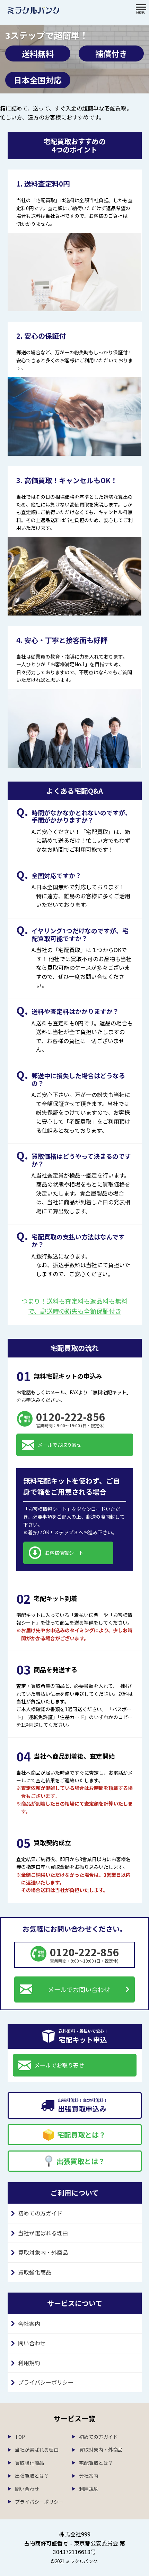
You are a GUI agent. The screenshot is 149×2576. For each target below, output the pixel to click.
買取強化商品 (35, 2272)
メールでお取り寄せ (60, 1445)
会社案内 (29, 2323)
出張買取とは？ (32, 2476)
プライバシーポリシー (46, 2382)
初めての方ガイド (40, 2213)
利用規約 (29, 2363)
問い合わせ (32, 2343)
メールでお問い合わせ (79, 1989)
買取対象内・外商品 (43, 2252)
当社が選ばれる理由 (43, 2233)
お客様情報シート (64, 1553)
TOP (20, 2437)
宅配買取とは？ (96, 2463)
